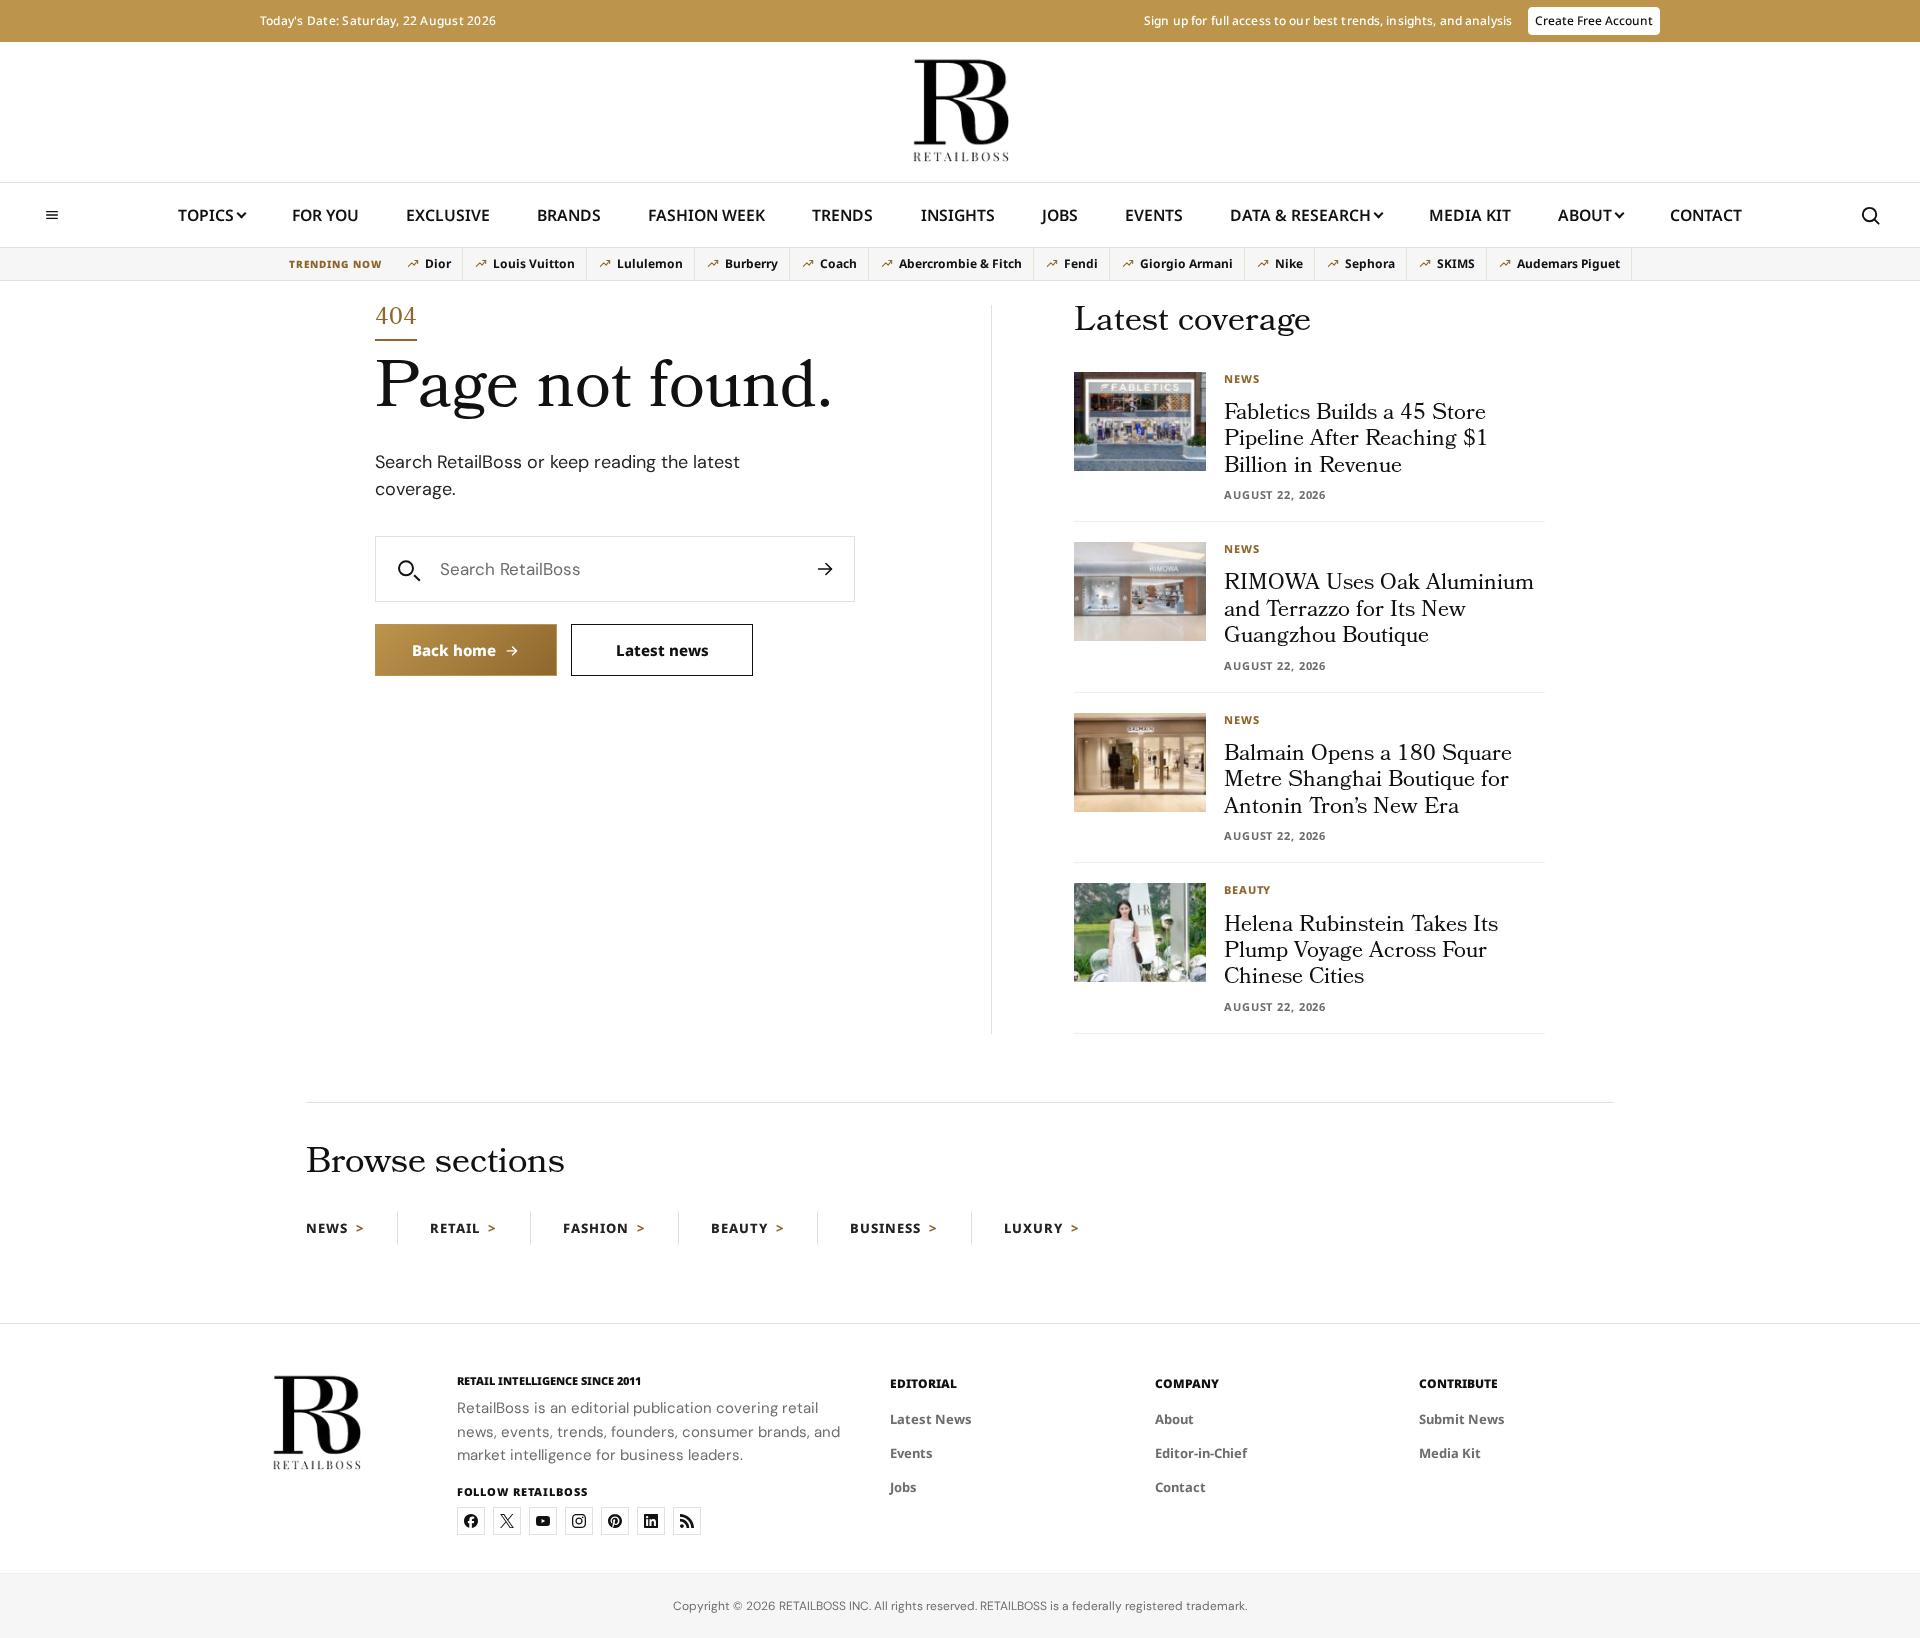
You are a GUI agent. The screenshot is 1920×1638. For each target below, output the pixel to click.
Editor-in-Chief (1201, 1453)
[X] (507, 1521)
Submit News (1462, 1419)
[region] (960, 264)
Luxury (1033, 1228)
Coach (838, 263)
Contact (1706, 215)
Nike (1289, 263)
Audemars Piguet (1568, 263)
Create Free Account (1594, 20)
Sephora (1370, 263)
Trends (842, 215)
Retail (455, 1228)
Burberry (751, 263)
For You (325, 215)
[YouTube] (543, 1521)
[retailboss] (960, 112)
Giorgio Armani (1186, 263)
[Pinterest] (615, 1521)
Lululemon (650, 263)
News (327, 1228)
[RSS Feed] (687, 1521)
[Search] (825, 569)
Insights (958, 215)
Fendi (1081, 263)
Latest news (662, 650)
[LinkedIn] (651, 1521)
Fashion (596, 1228)
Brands (569, 215)
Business (885, 1228)
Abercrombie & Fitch (960, 263)
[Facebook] (471, 1521)
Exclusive (448, 215)
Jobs (1060, 215)
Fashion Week (706, 215)
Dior (438, 263)
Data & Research (1300, 215)
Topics (206, 215)
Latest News (931, 1419)
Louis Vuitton (534, 263)
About (1585, 215)
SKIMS (1456, 263)
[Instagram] (579, 1521)
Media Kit (1470, 221)
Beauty (739, 1228)
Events (1154, 215)
